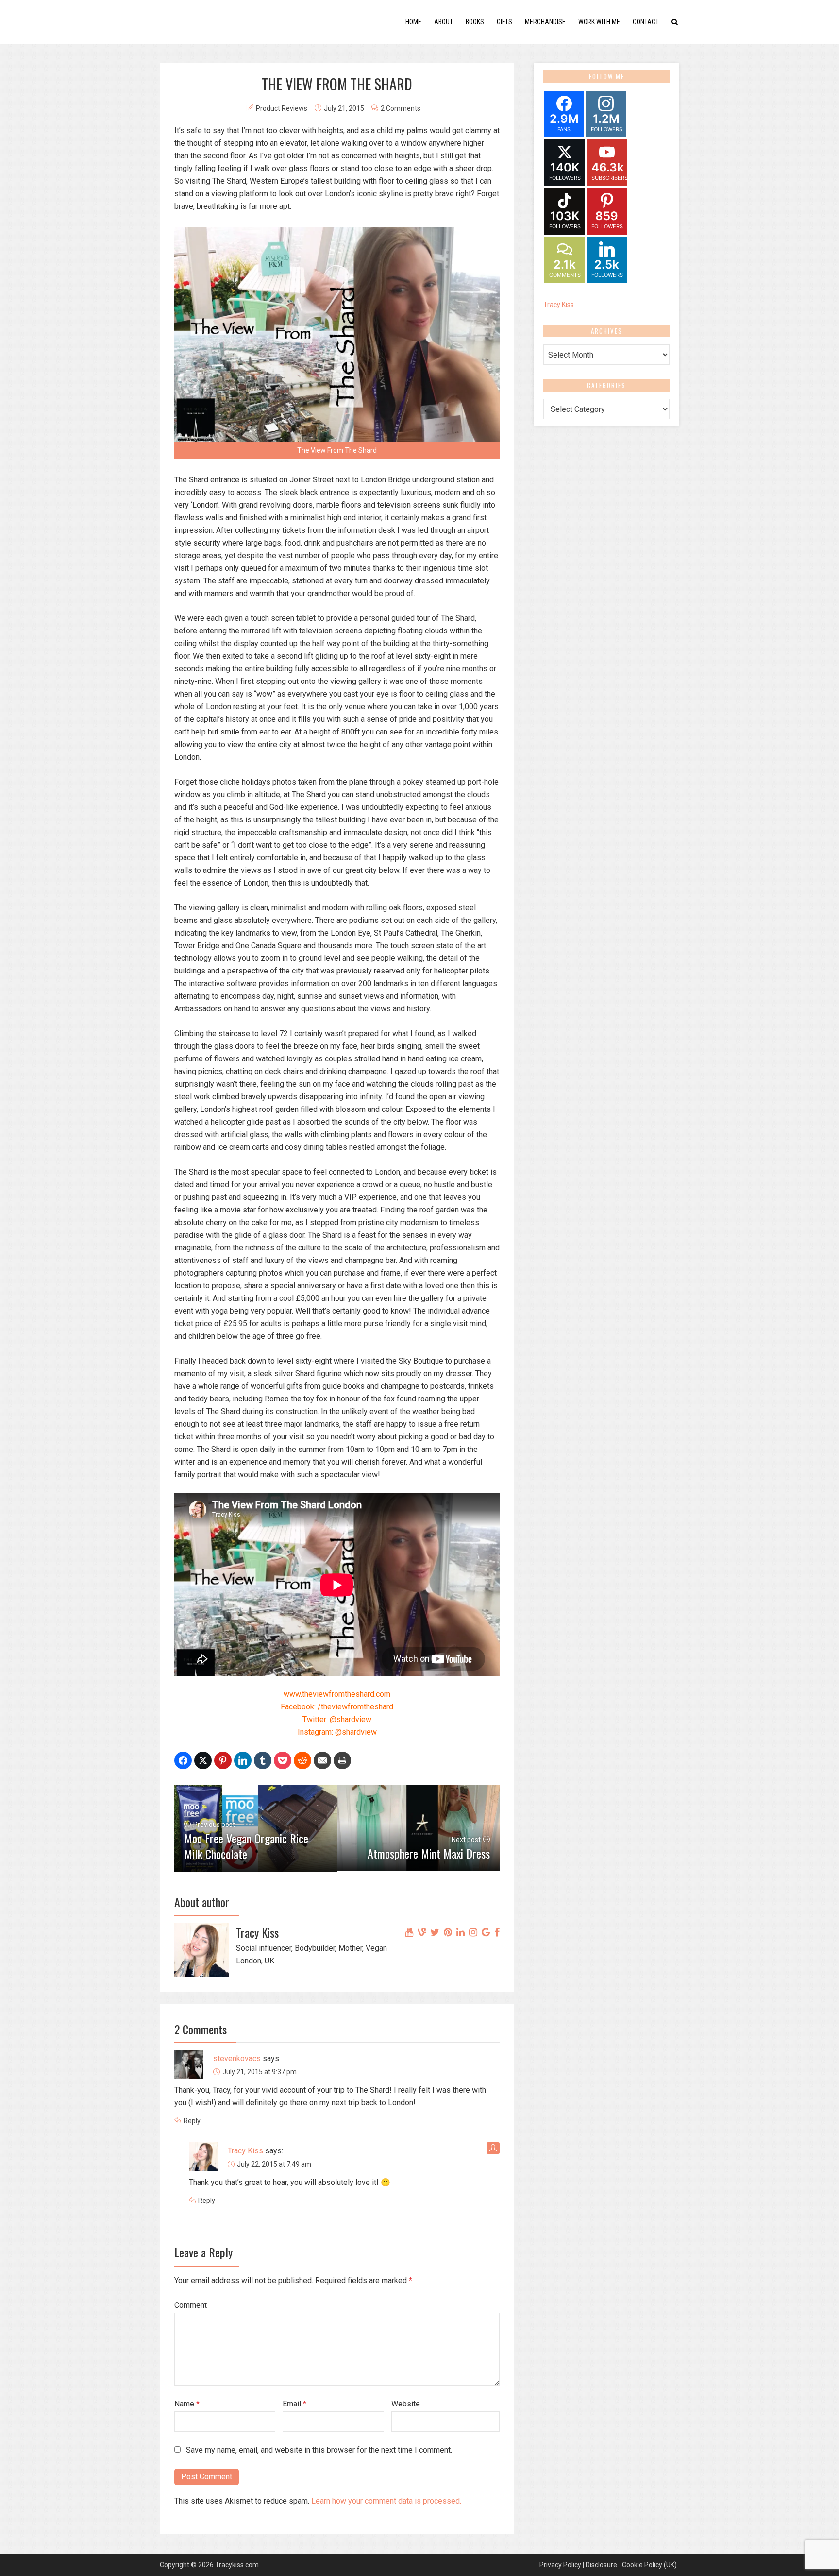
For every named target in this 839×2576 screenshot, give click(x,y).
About (444, 22)
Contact (646, 22)
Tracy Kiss (245, 2151)
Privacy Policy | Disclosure (578, 2565)
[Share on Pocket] (283, 1760)
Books (475, 22)
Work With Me (599, 22)
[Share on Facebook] (183, 1760)
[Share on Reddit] (302, 1760)
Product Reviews (282, 108)
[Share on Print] (342, 1760)
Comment (191, 2305)
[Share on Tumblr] (263, 1760)
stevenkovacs (237, 2058)
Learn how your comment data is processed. (386, 2501)
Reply (192, 2121)
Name (187, 2404)
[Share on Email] (322, 1760)
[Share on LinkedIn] (243, 1760)
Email (294, 2404)
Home (413, 22)
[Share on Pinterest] (223, 1760)
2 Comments (401, 108)
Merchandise (545, 22)
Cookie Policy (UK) (649, 2565)
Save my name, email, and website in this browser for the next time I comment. (319, 2450)
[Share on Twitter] (203, 1760)
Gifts (504, 22)
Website (406, 2404)
